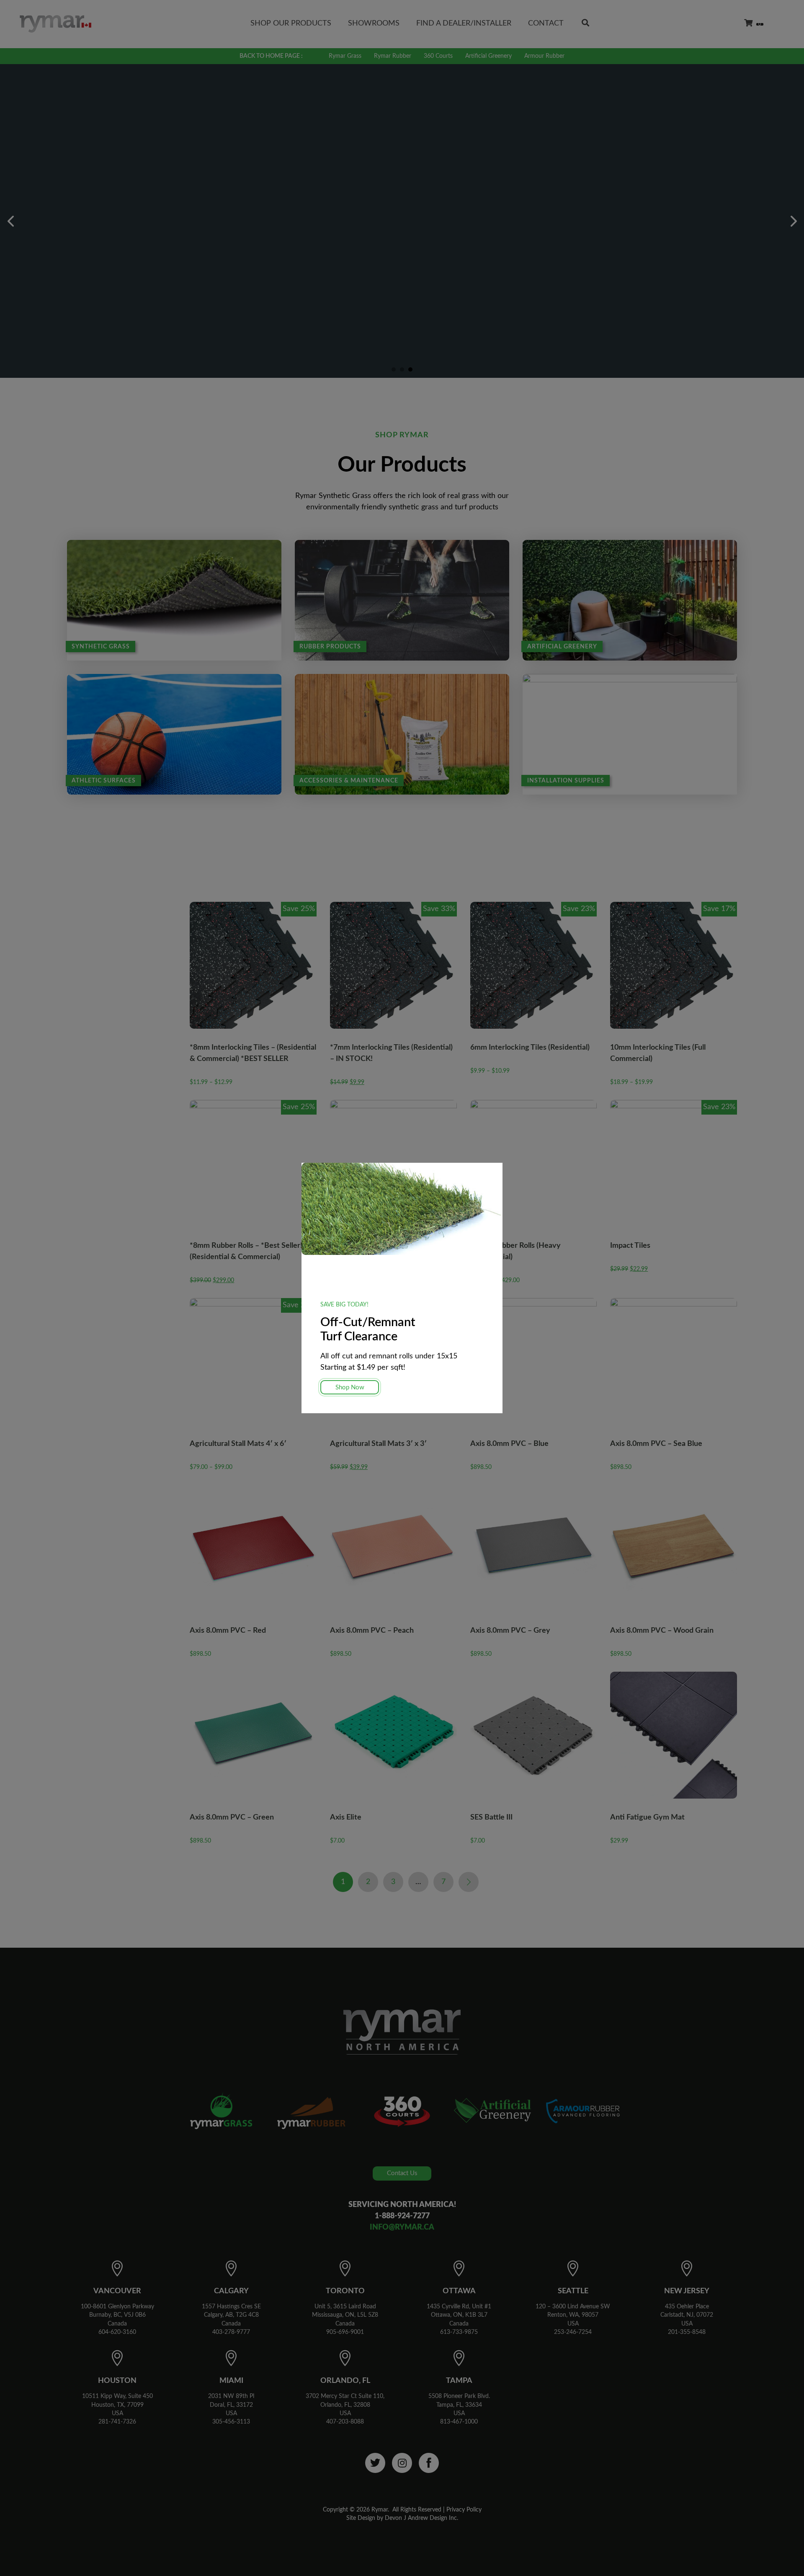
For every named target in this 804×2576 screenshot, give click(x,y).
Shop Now (350, 1387)
